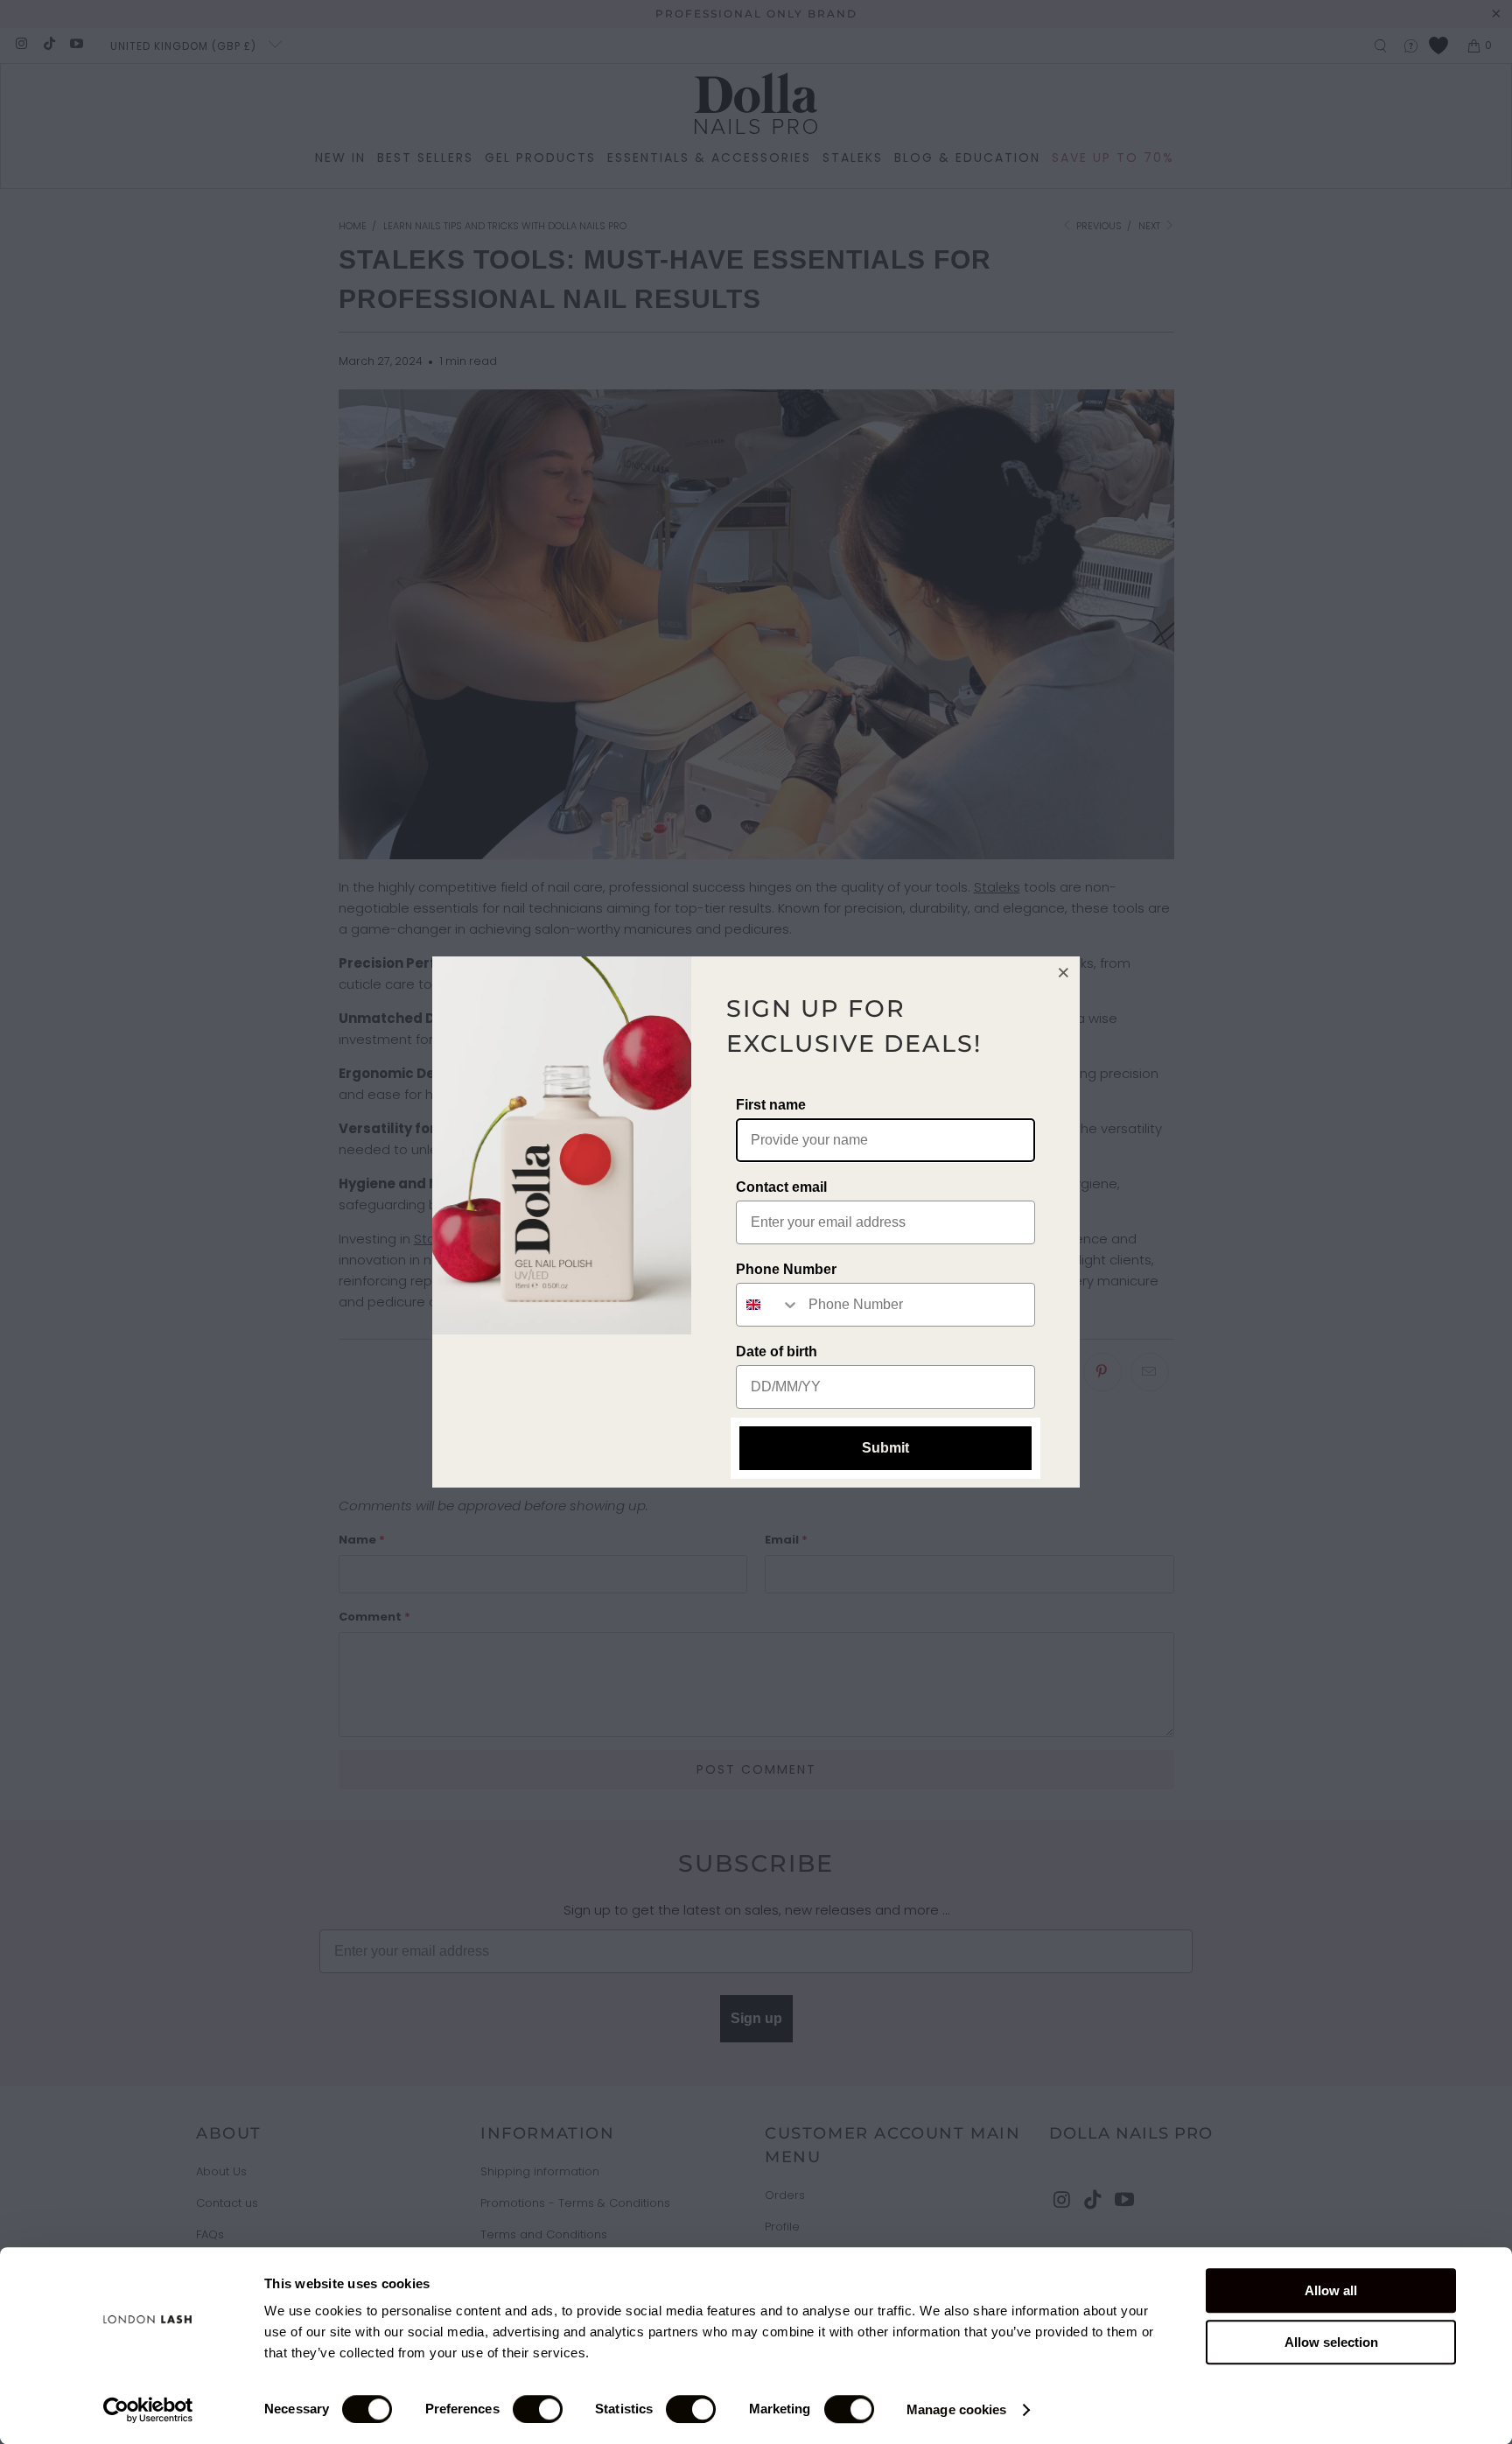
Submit (885, 1448)
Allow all (1331, 2290)
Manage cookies (956, 2409)
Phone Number (786, 1269)
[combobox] (768, 1305)
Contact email (781, 1187)
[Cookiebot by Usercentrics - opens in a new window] (148, 2410)
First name (771, 1105)
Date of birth (777, 1352)
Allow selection (1331, 2342)
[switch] (538, 2409)
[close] (1064, 972)
